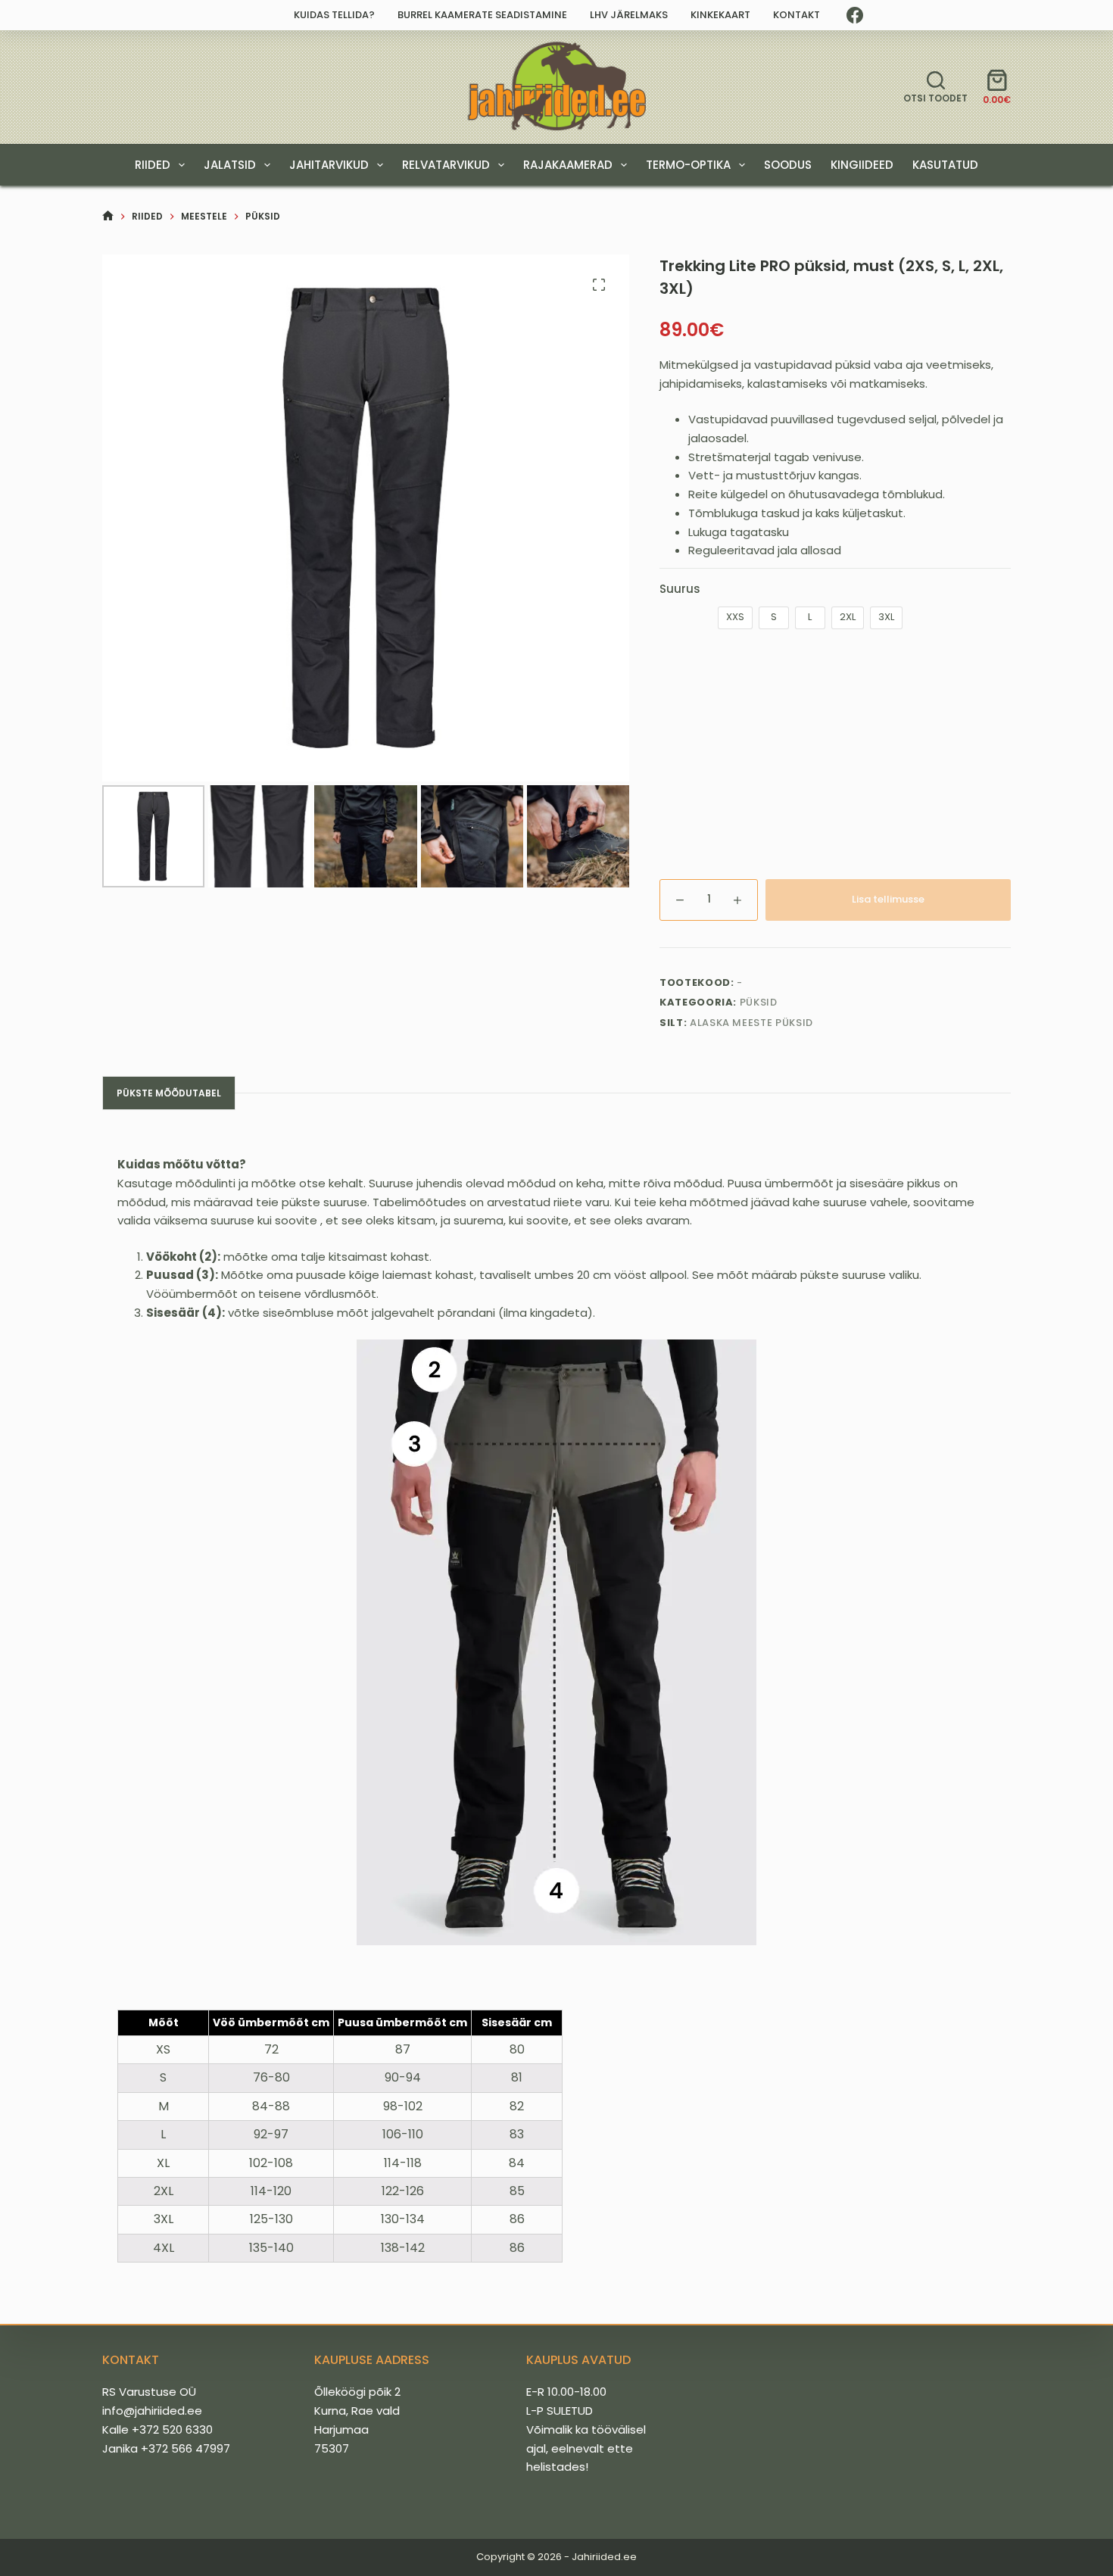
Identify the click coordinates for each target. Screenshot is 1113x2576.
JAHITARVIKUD (329, 165)
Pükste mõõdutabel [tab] (169, 1093)
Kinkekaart (720, 15)
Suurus (680, 589)
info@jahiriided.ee (152, 2411)
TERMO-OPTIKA (688, 165)
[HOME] (108, 216)
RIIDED (153, 165)
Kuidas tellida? (334, 15)
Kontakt (797, 15)
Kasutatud (945, 165)
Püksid (759, 1002)
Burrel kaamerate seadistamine (482, 15)
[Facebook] (855, 15)
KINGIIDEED (862, 165)
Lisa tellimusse (888, 899)
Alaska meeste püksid (751, 1023)
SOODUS (788, 165)
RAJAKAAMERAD (568, 165)
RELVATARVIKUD (446, 165)
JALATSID (230, 165)
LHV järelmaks (629, 15)
